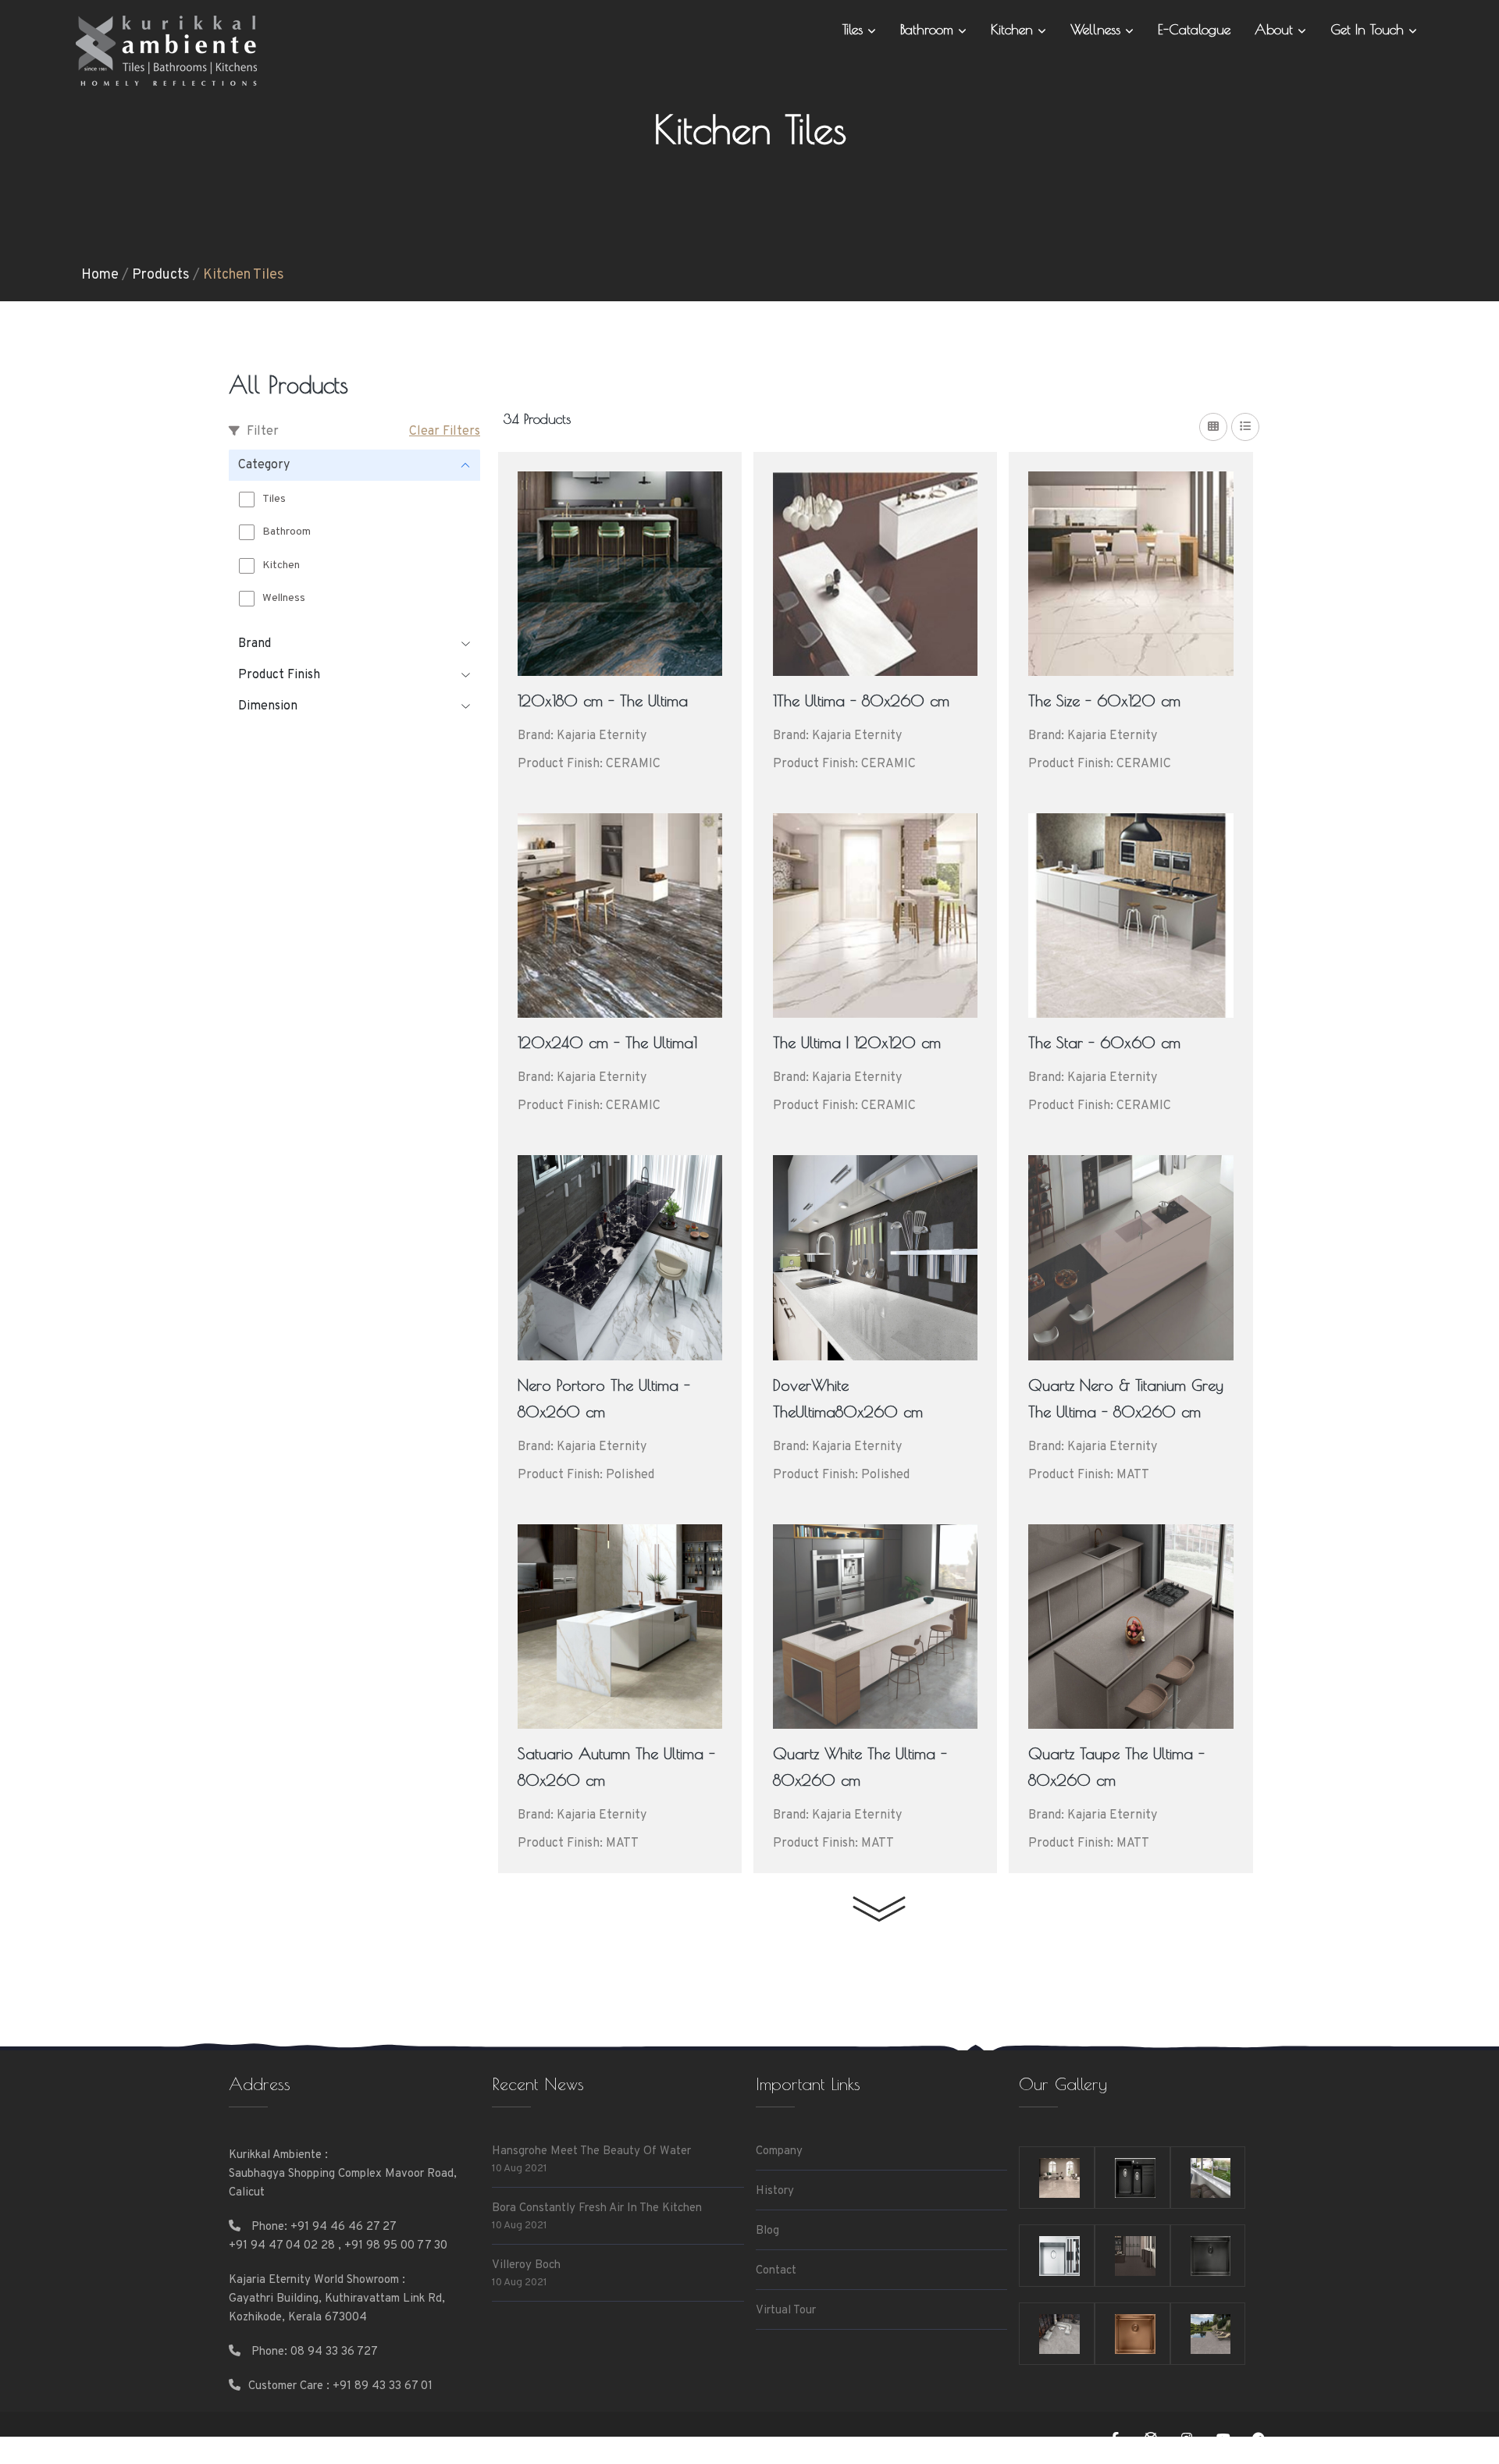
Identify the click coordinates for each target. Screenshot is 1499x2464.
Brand (255, 644)
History (775, 2191)
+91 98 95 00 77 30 (396, 2246)
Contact (776, 2271)
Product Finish (279, 675)
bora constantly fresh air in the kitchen (597, 2208)
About (1276, 29)
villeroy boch (526, 2265)
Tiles (855, 29)
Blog (767, 2231)
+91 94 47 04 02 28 (282, 2246)
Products (161, 275)
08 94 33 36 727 (334, 2352)
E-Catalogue (1194, 29)
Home (100, 275)
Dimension (268, 706)
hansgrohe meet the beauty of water (591, 2151)
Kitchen (1014, 29)
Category (264, 465)
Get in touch (1369, 29)
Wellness (1098, 29)
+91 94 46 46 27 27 (344, 2227)
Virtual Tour (786, 2311)
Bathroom (929, 29)
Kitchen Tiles (244, 275)
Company (779, 2151)
